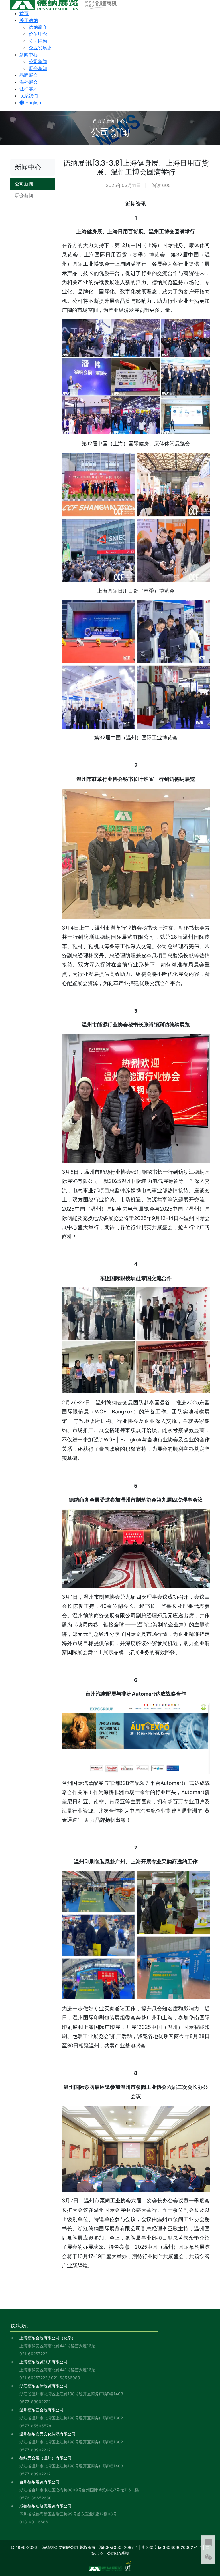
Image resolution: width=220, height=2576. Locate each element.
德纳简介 (38, 27)
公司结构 (38, 41)
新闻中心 (29, 55)
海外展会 (29, 82)
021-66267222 (33, 2354)
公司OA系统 (118, 2553)
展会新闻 (38, 68)
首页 (24, 13)
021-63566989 (66, 2378)
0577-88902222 (35, 2402)
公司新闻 (38, 61)
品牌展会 (29, 75)
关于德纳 (29, 20)
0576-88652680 (36, 2498)
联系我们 (29, 96)
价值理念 (38, 34)
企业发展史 (40, 48)
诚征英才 (29, 89)
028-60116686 (34, 2522)
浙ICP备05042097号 (118, 2547)
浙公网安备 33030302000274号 (172, 2547)
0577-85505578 (35, 2426)
